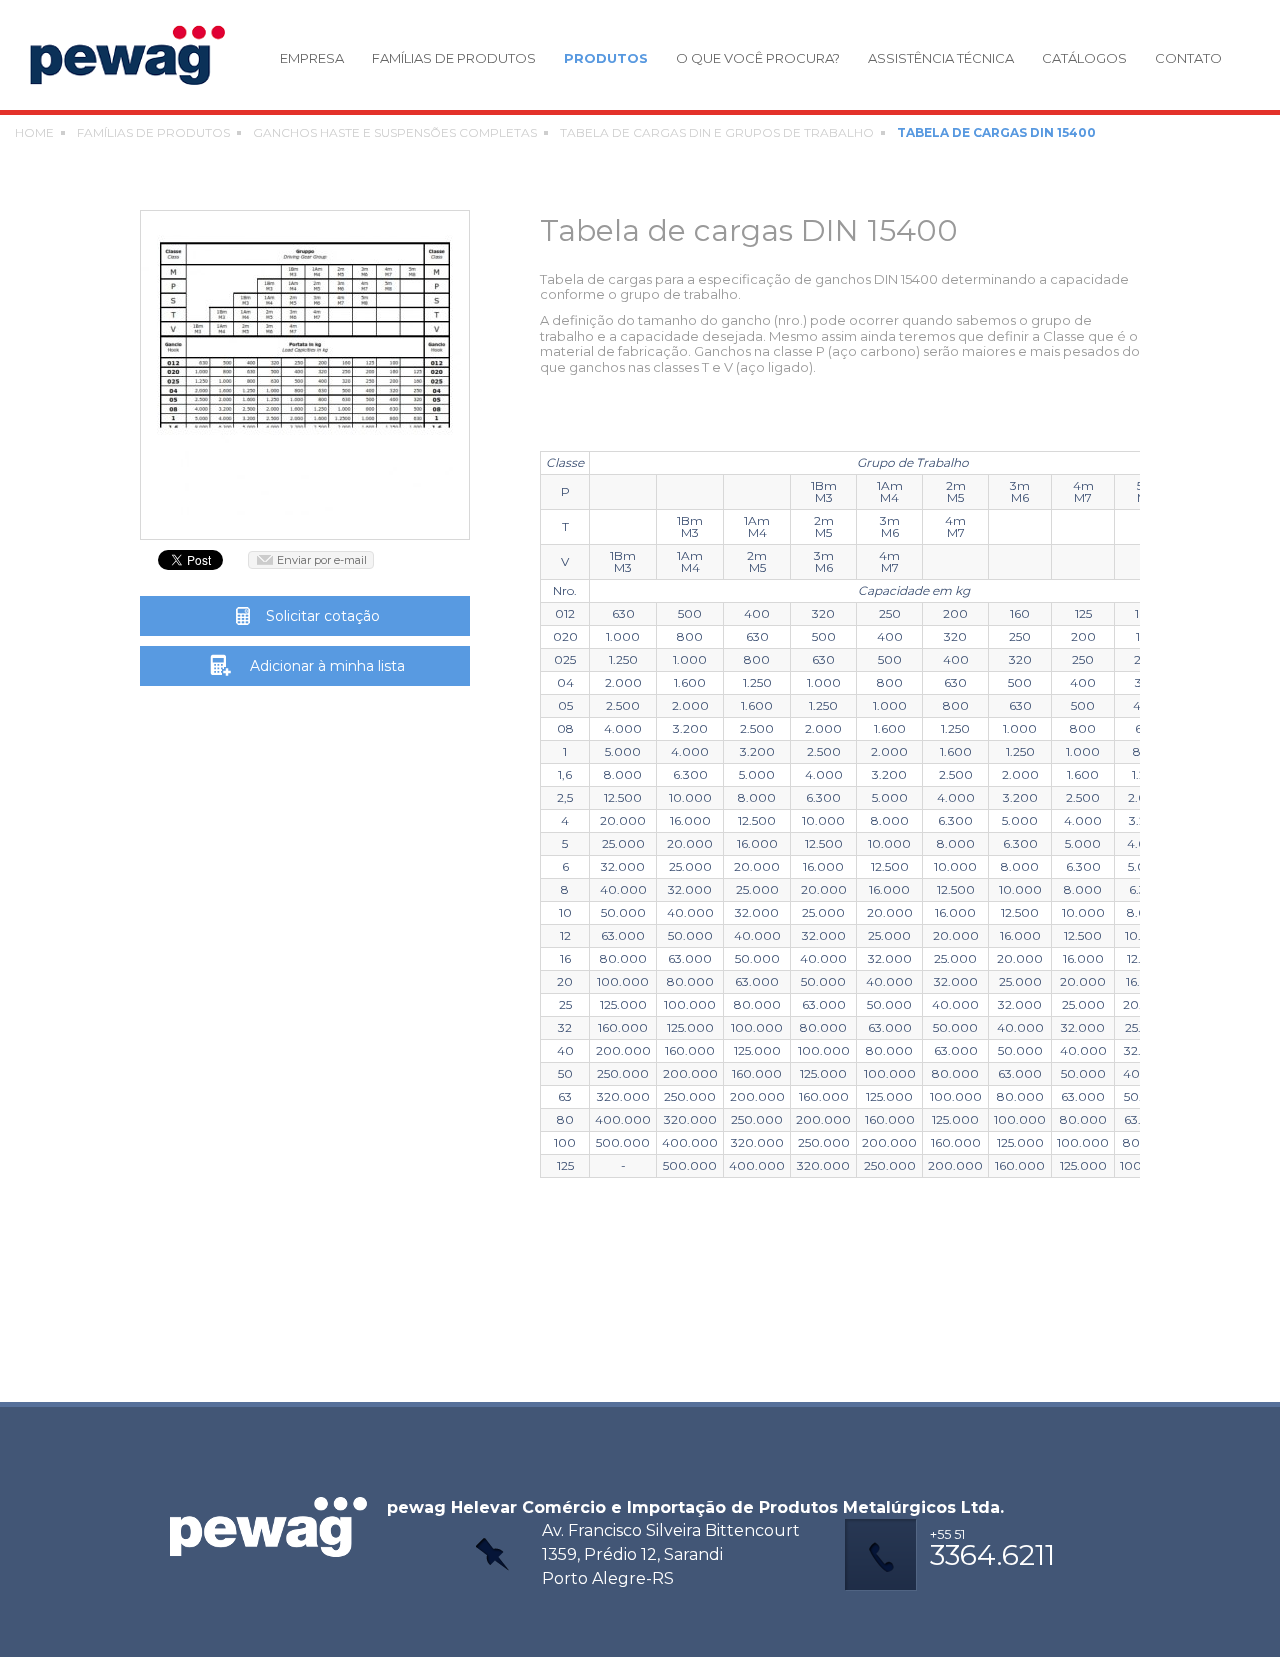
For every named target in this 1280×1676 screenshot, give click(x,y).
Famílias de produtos (454, 58)
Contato (1188, 58)
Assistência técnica (941, 58)
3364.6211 (992, 1549)
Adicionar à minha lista (327, 666)
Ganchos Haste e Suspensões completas (395, 132)
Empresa (312, 58)
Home (34, 132)
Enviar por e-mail (322, 560)
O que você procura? (758, 58)
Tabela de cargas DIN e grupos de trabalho (717, 132)
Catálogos (1084, 58)
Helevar (138, 55)
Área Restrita (630, 1666)
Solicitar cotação (323, 616)
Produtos (606, 58)
